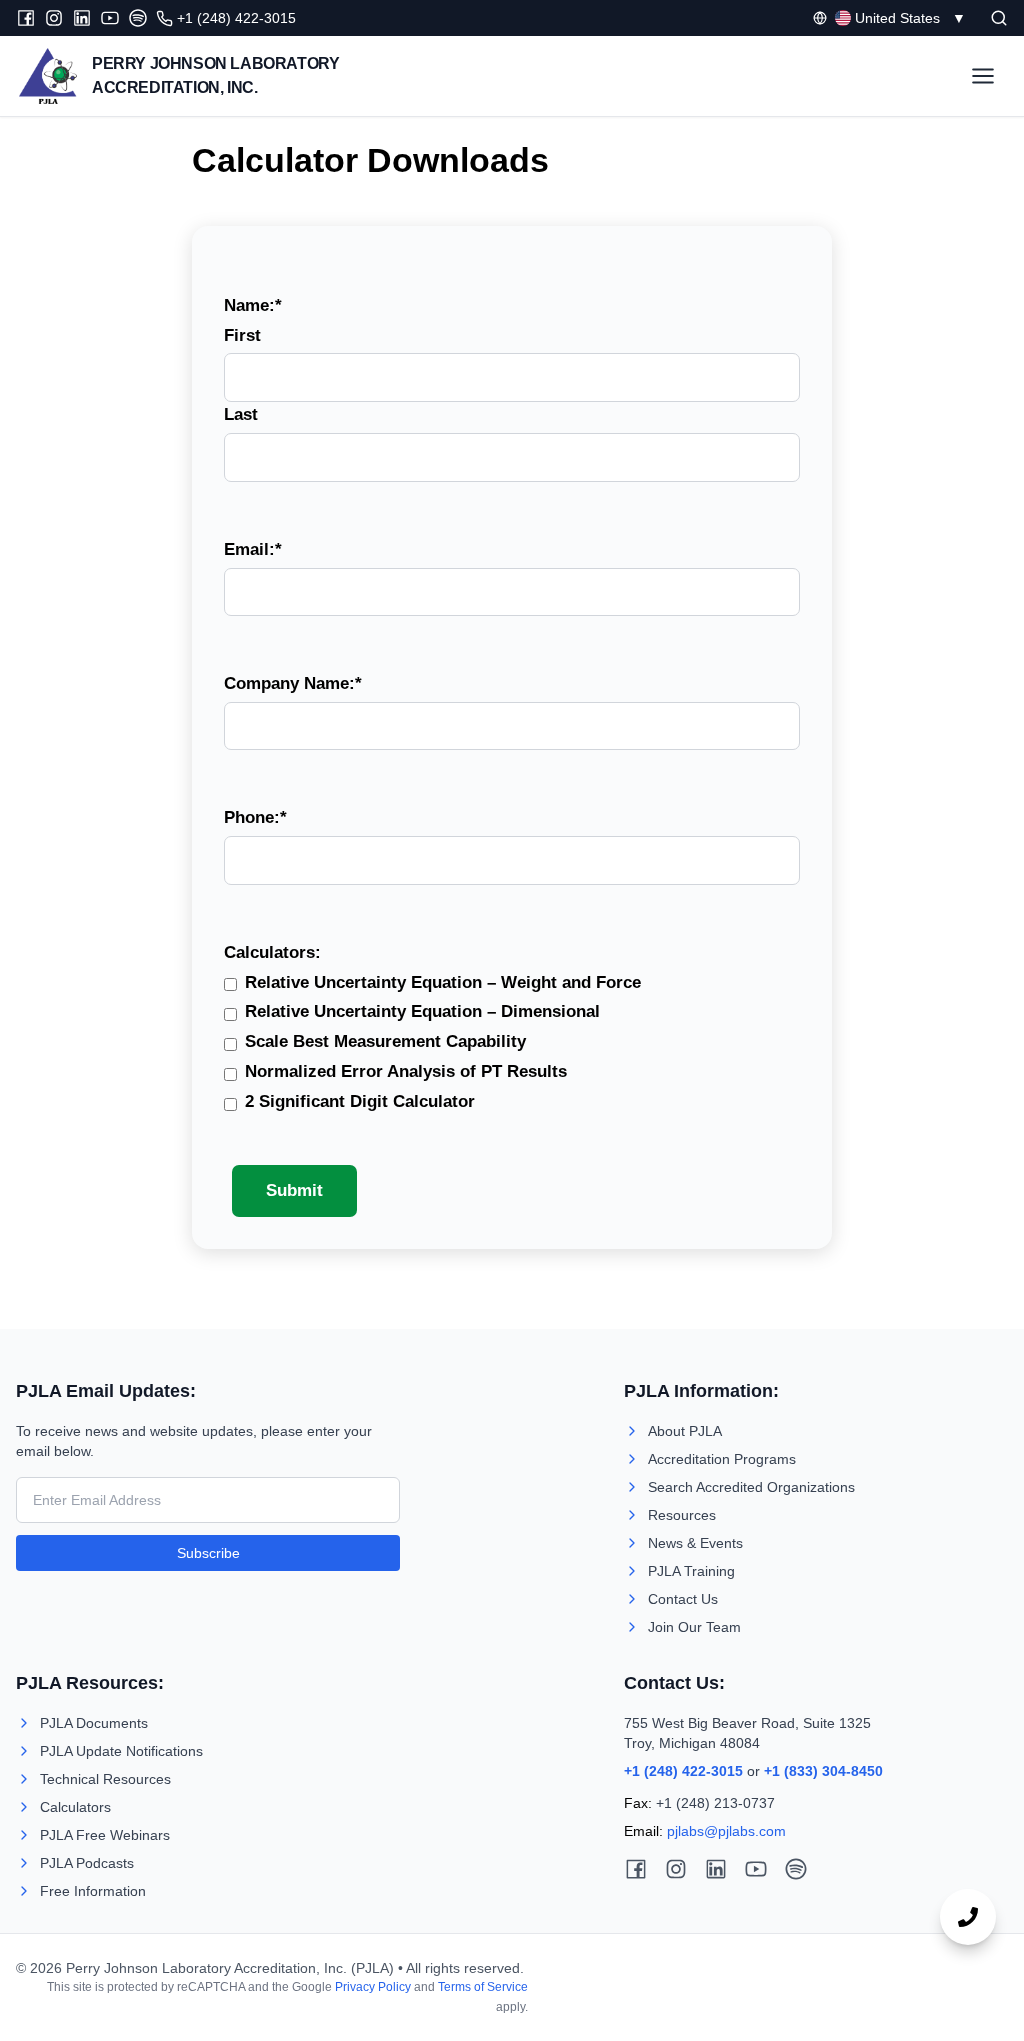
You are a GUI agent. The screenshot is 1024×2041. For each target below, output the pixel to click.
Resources (682, 1515)
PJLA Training (691, 1571)
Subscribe (208, 1553)
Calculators (75, 1807)
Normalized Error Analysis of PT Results (406, 1071)
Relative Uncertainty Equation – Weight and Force (443, 982)
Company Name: (293, 683)
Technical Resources (105, 1779)
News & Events (695, 1543)
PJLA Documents (94, 1723)
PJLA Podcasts (87, 1863)
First (242, 335)
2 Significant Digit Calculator (360, 1101)
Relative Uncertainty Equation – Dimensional (422, 1011)
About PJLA (685, 1431)
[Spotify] (138, 18)
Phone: (255, 817)
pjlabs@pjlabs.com (726, 1831)
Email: (253, 549)
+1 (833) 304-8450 (823, 1771)
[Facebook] (26, 18)
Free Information (93, 1891)
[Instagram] (54, 18)
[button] (999, 18)
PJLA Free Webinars (105, 1835)
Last (241, 414)
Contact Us (683, 1599)
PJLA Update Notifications (121, 1751)
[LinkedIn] (82, 18)
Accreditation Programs (722, 1459)
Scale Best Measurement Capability (385, 1041)
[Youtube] (110, 18)
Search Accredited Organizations (751, 1487)
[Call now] (968, 1917)
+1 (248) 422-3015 (683, 1771)
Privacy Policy (373, 1987)
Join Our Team (694, 1627)
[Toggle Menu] (983, 76)
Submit (294, 1190)
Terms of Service (483, 1987)
